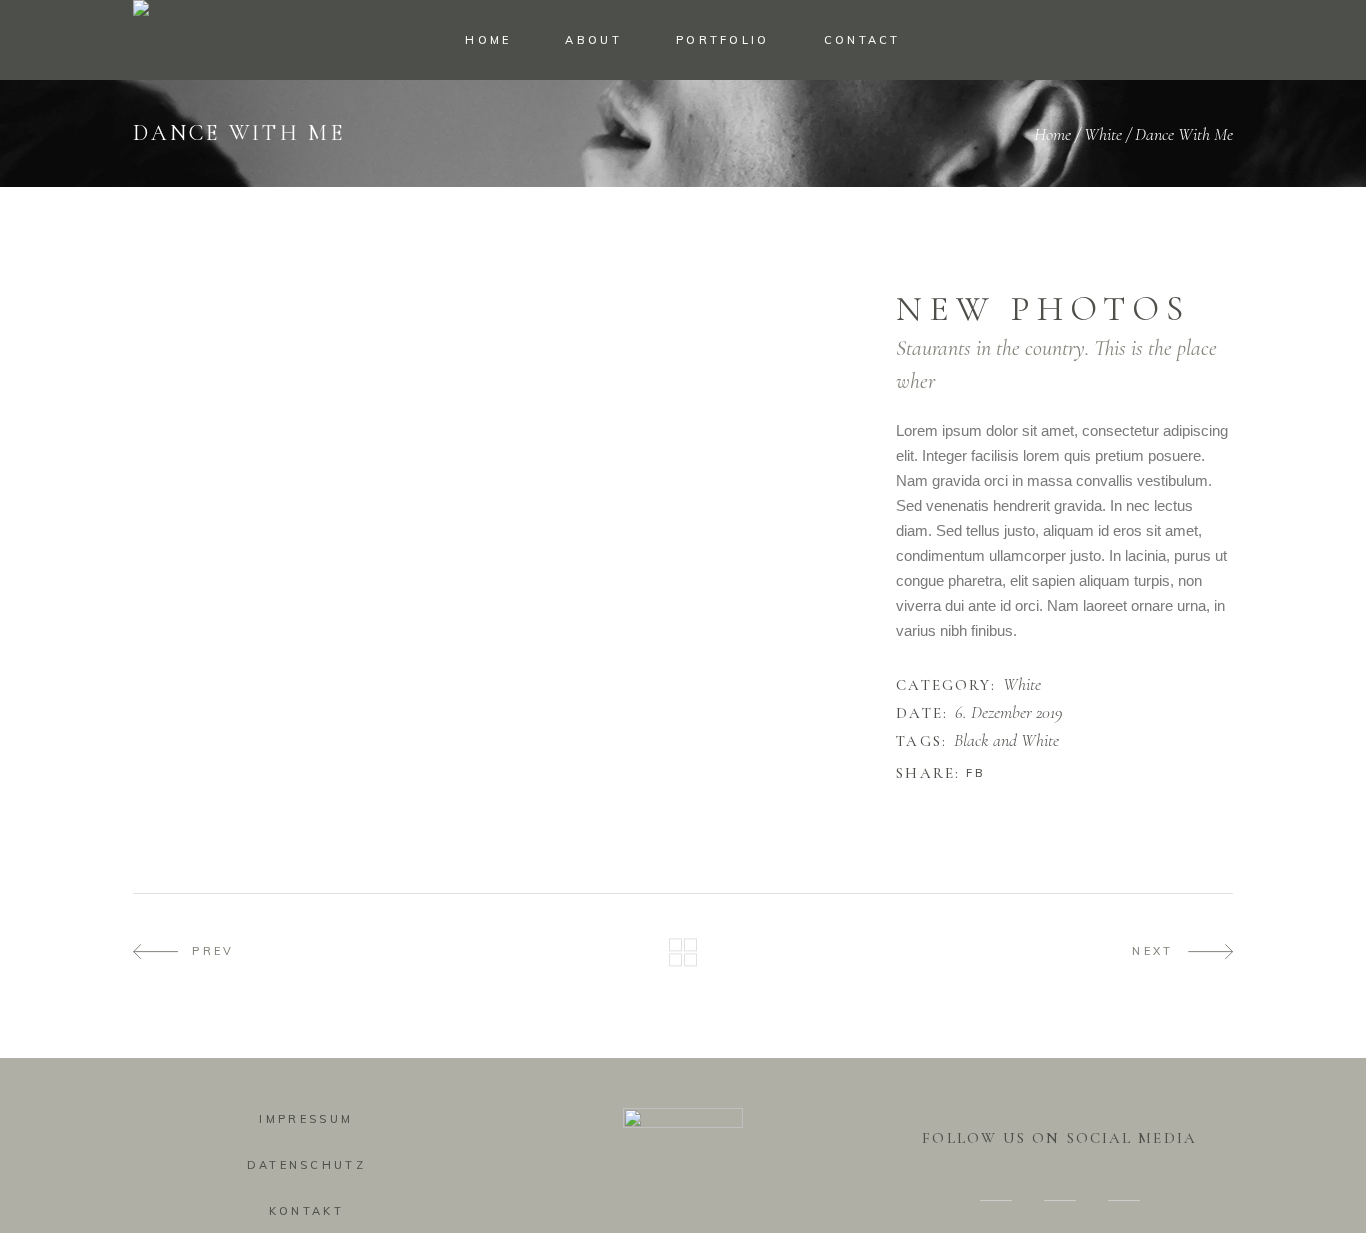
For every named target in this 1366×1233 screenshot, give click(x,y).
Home (1052, 134)
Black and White (1006, 741)
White (1103, 134)
